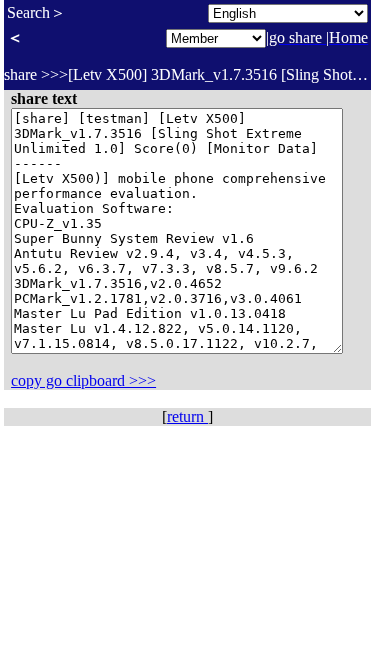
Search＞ (36, 12)
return (187, 416)
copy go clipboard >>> (83, 380)
